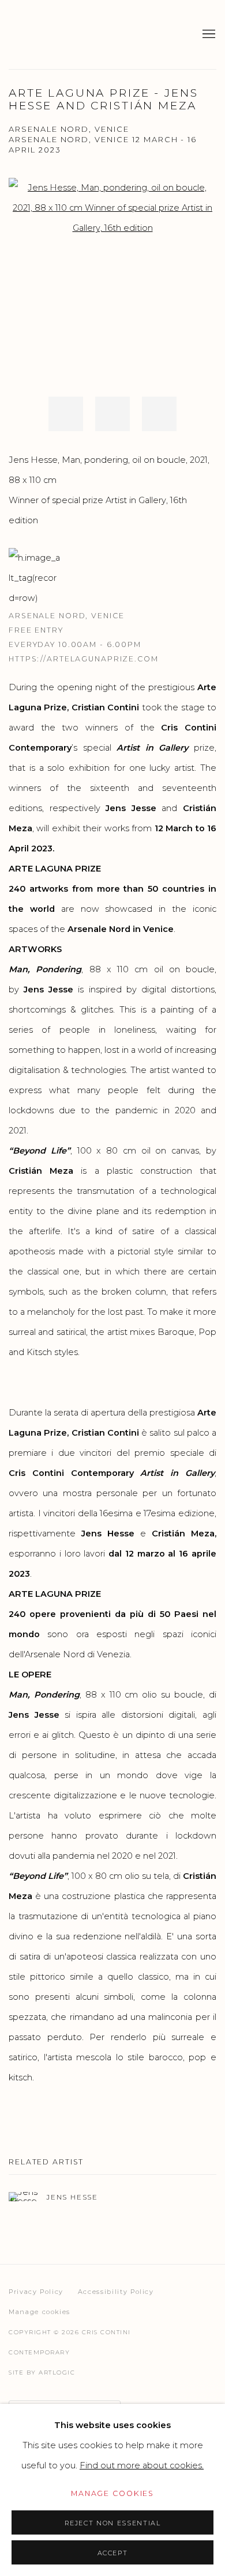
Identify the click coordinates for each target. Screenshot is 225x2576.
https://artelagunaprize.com (84, 659)
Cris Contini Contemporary (55, 35)
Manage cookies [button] (40, 2312)
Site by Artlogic (42, 2373)
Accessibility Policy (116, 2292)
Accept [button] (113, 2553)
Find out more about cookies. (142, 2465)
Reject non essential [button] (113, 2523)
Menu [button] (208, 35)
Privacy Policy (36, 2292)
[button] (66, 414)
